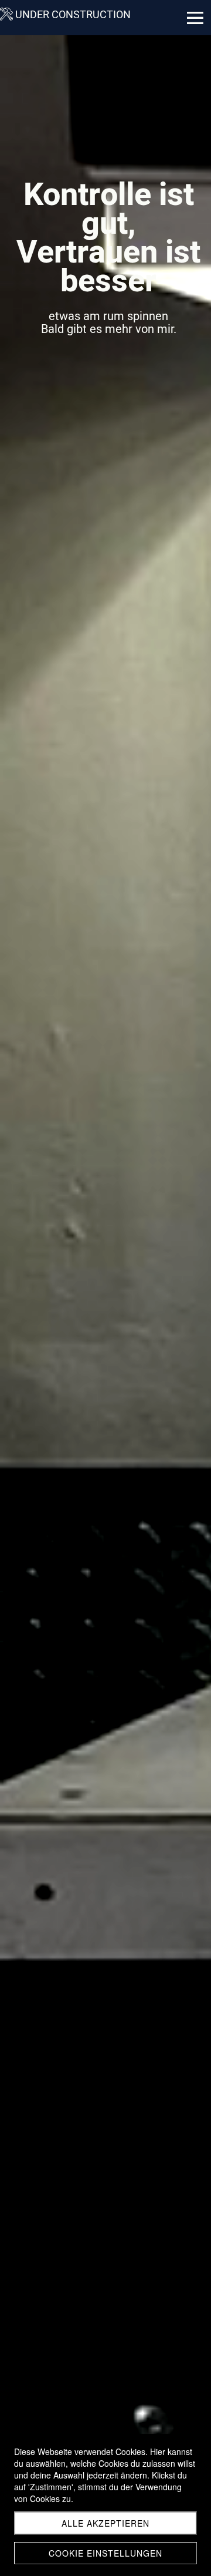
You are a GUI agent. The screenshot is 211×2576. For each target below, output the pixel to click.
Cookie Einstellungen (105, 2553)
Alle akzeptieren (105, 2523)
